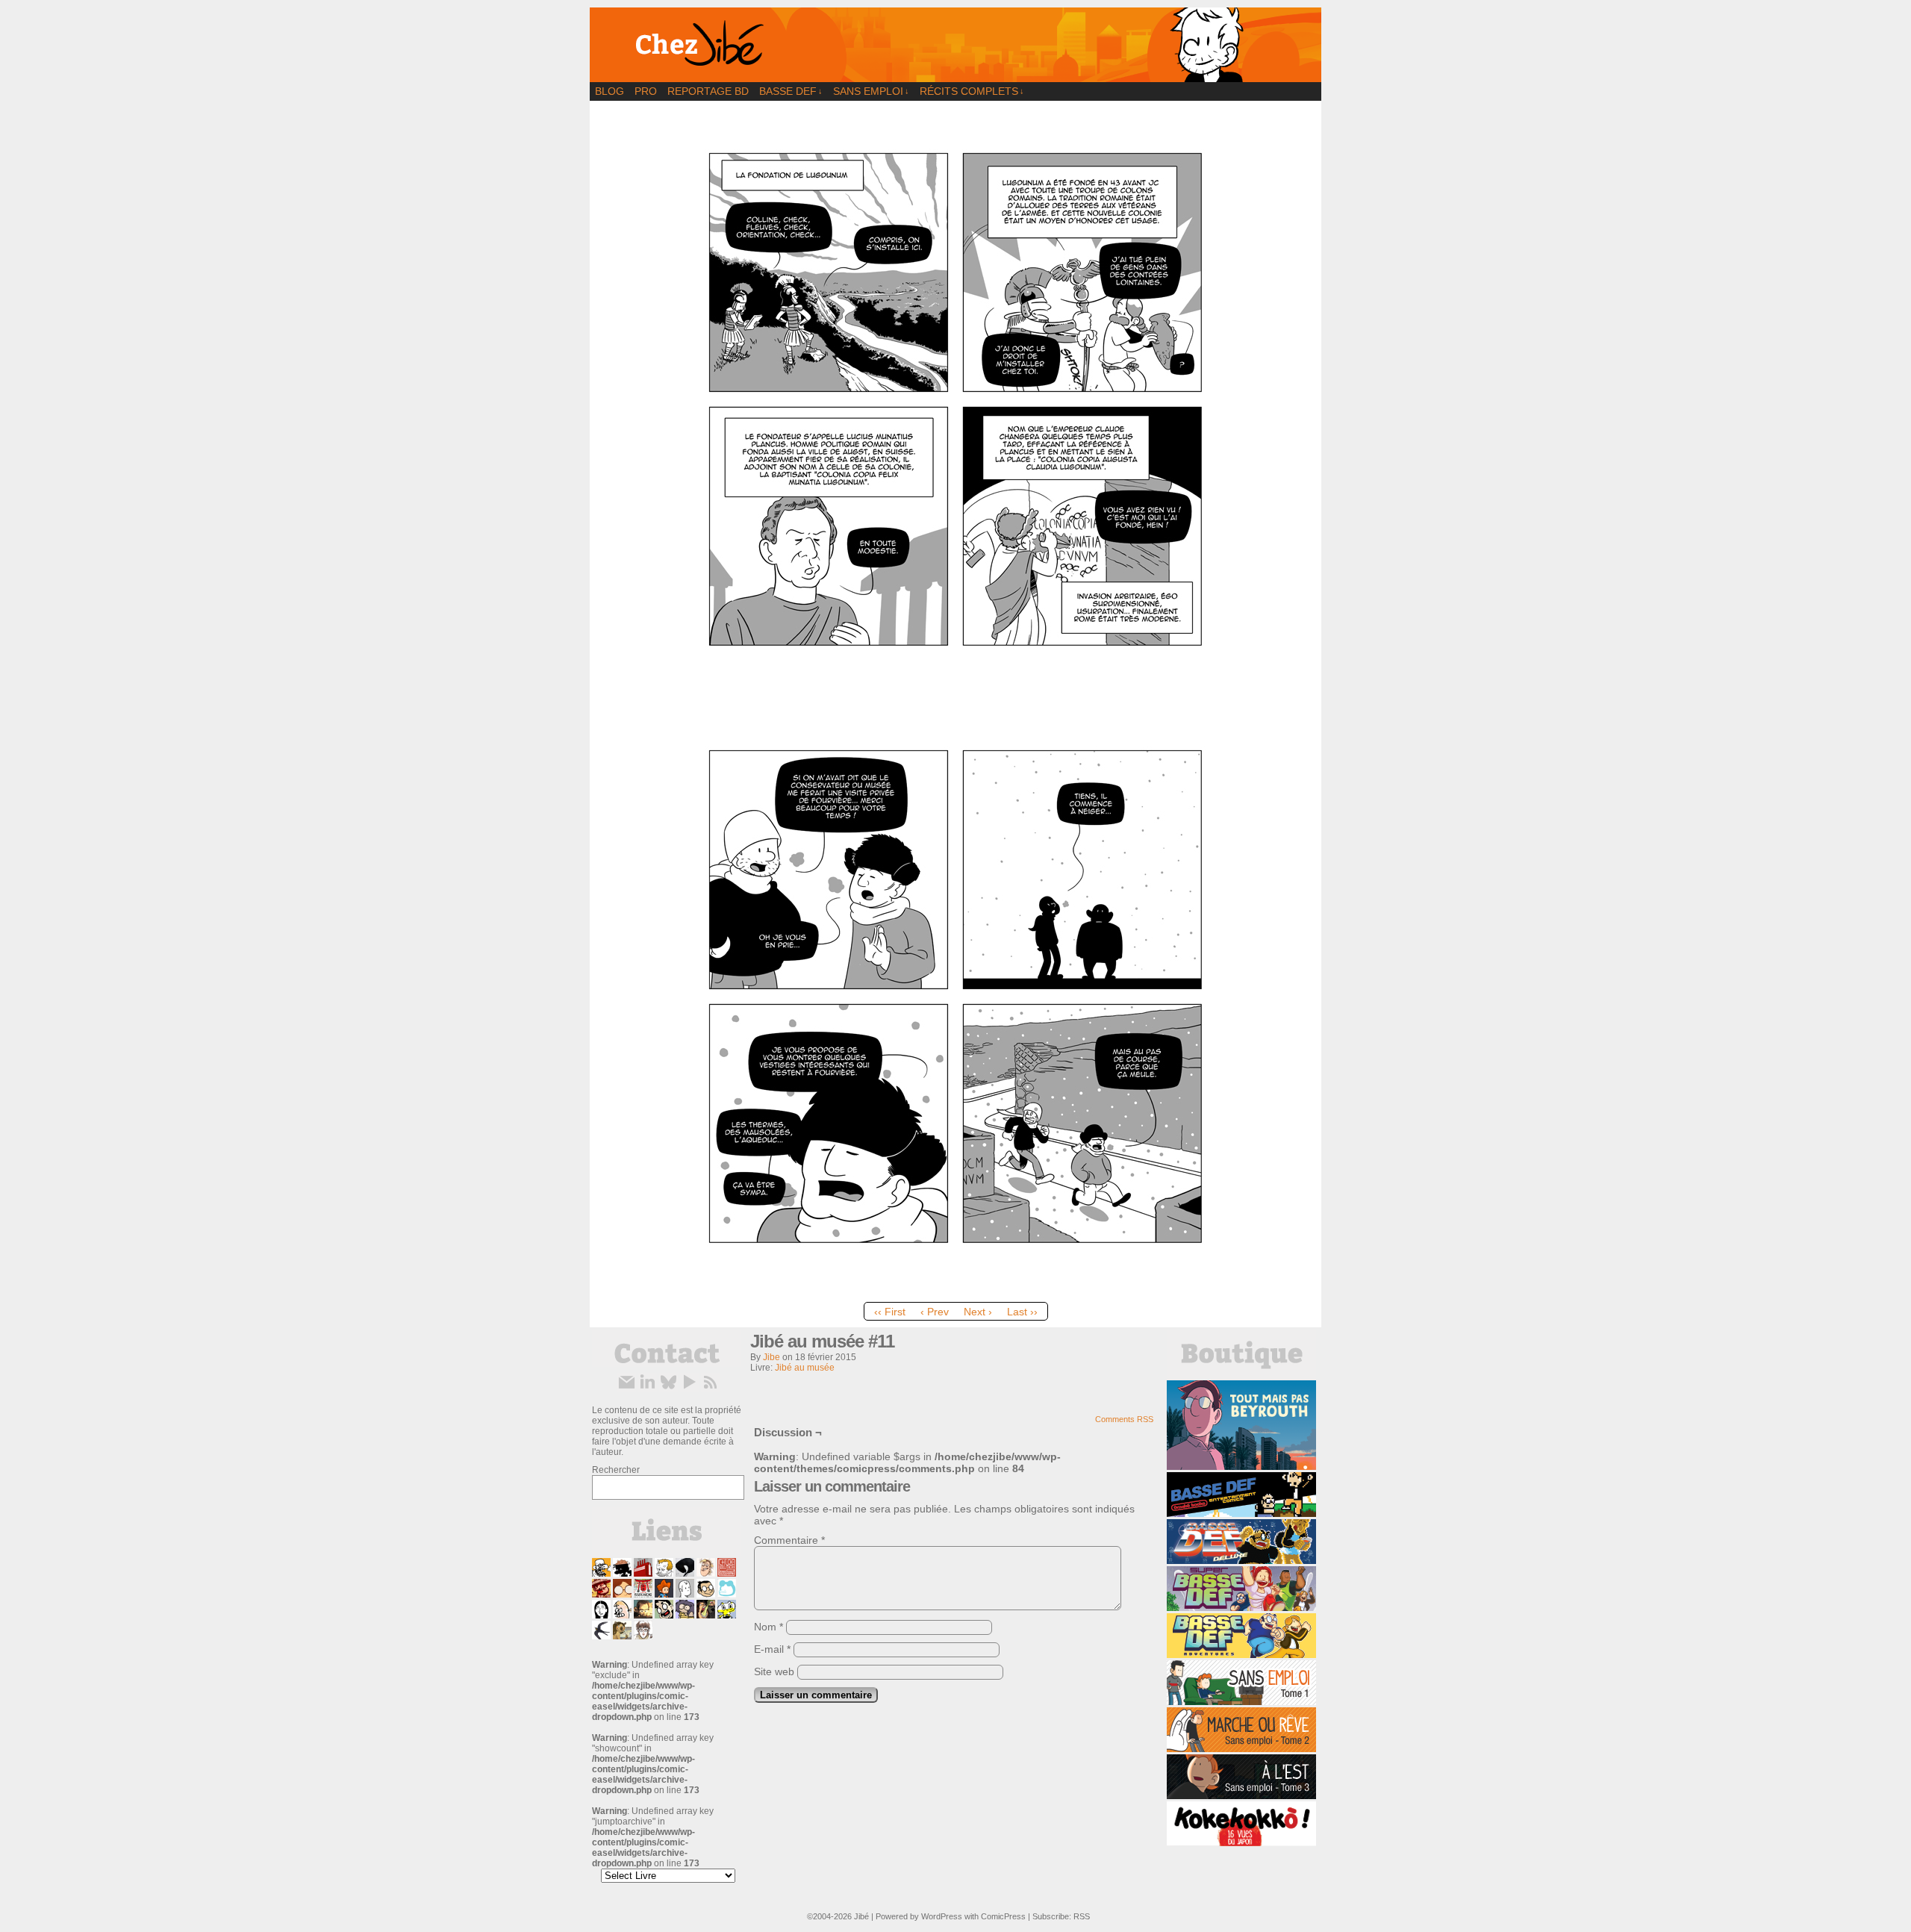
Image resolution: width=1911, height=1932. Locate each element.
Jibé (861, 1916)
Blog (610, 91)
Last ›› (1022, 1312)
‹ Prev (935, 1312)
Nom (769, 1627)
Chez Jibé (955, 45)
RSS (1082, 1916)
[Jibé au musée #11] (955, 1291)
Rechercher (616, 1470)
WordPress (942, 1916)
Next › (978, 1312)
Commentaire (789, 1540)
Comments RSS (1124, 1419)
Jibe (771, 1357)
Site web (774, 1671)
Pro (646, 91)
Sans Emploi (871, 91)
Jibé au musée (805, 1368)
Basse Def (791, 91)
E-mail (772, 1649)
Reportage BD (708, 91)
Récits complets (972, 91)
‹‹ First (890, 1312)
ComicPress (1003, 1916)
